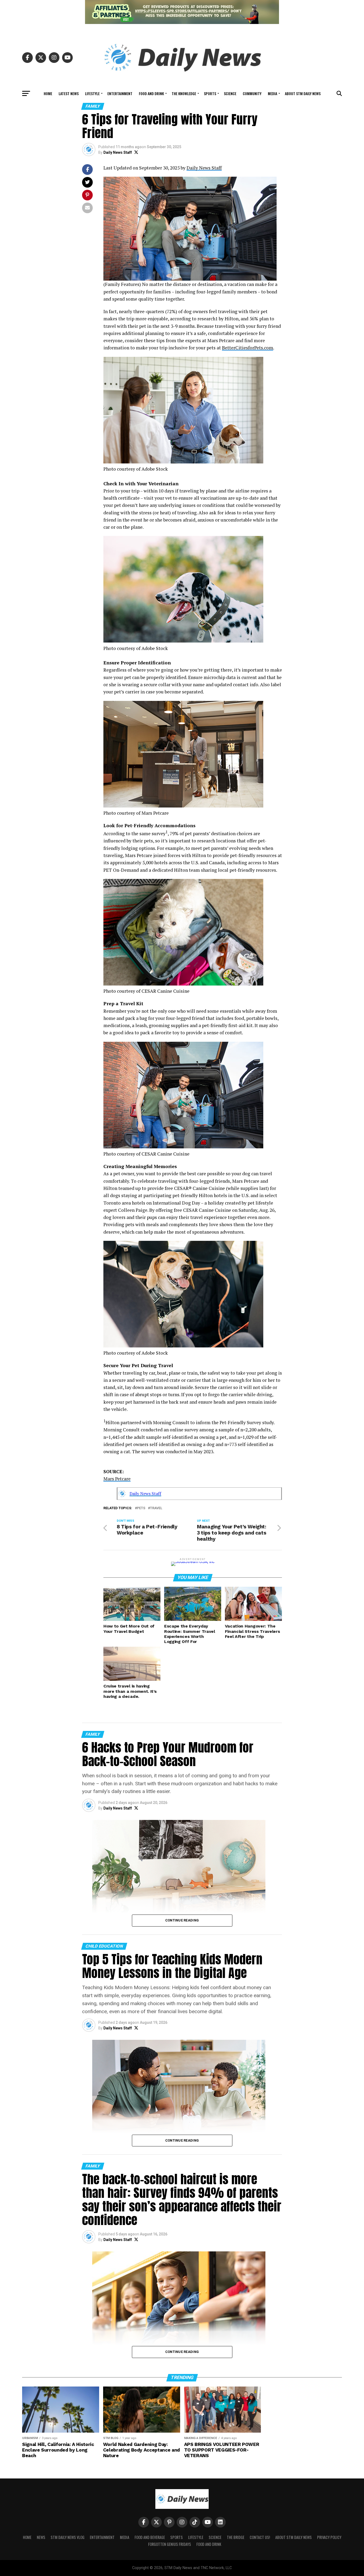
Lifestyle (92, 93)
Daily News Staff (118, 152)
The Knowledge (184, 93)
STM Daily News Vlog (68, 2537)
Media (272, 93)
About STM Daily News (303, 93)
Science (230, 93)
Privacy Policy (329, 2537)
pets (141, 1508)
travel (156, 1508)
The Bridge (236, 2537)
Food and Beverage (150, 2537)
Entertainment (120, 93)
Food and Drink (151, 93)
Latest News (69, 93)
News (41, 2537)
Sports (210, 93)
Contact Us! (260, 2537)
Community (252, 93)
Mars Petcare (117, 1479)
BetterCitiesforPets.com (248, 348)
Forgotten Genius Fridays (170, 2544)
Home (48, 93)
